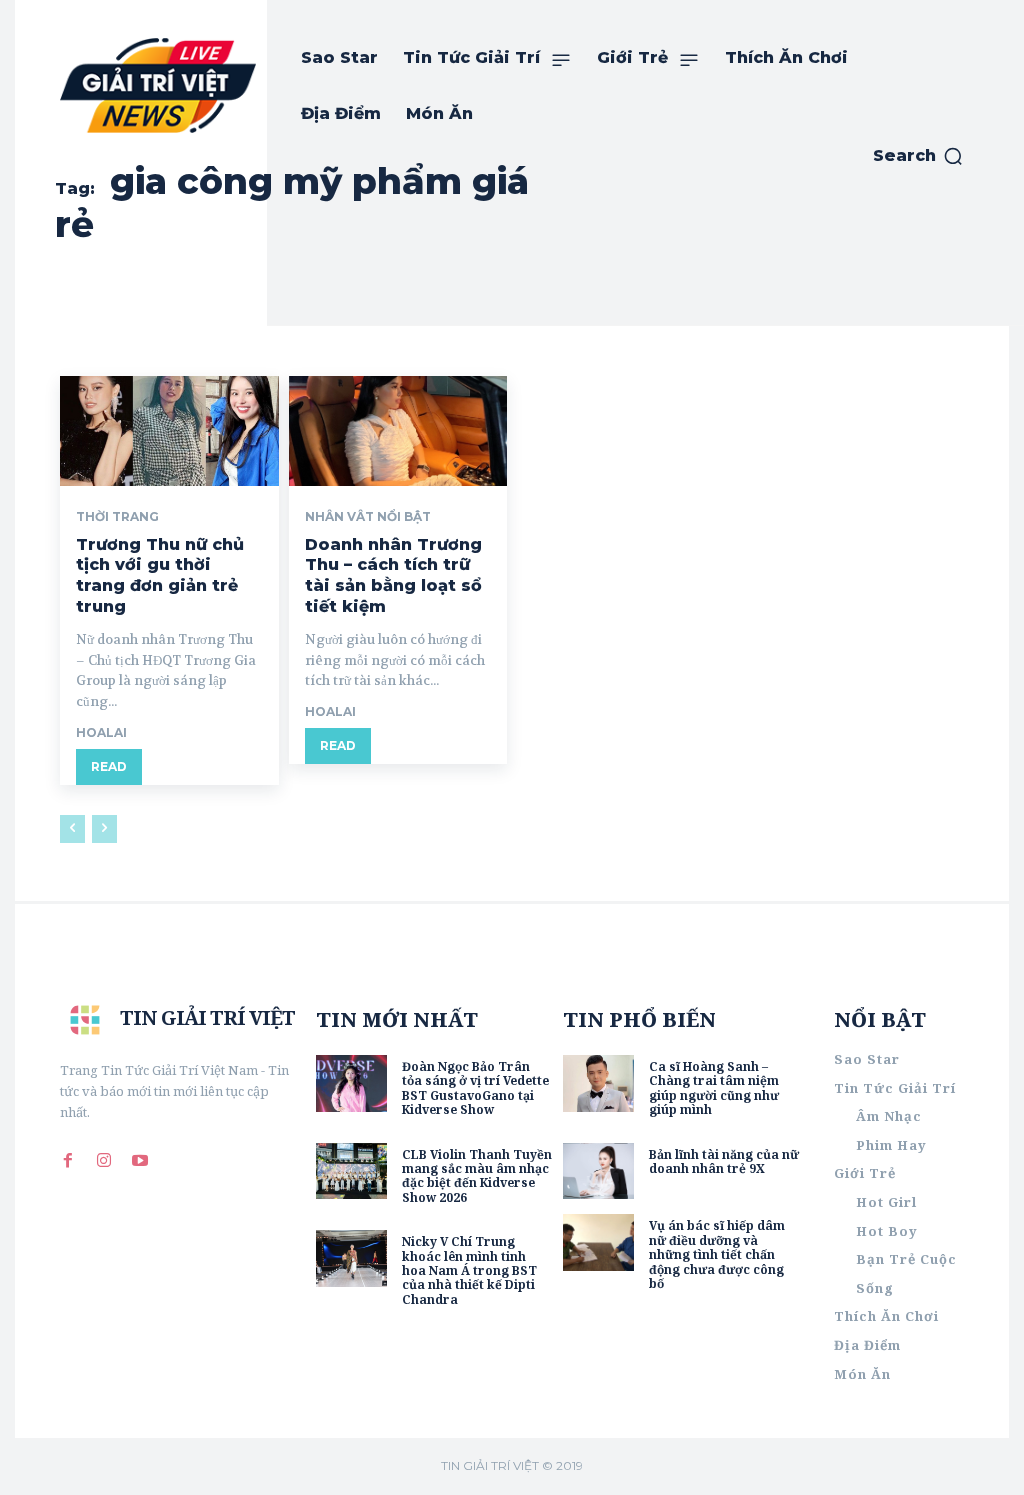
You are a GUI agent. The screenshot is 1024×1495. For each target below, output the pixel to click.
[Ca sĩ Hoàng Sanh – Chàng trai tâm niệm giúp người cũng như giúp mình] (598, 1083)
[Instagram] (104, 1160)
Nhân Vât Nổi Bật (368, 517)
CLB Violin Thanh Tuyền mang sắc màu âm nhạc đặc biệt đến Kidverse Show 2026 (477, 1176)
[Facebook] (68, 1160)
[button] (918, 156)
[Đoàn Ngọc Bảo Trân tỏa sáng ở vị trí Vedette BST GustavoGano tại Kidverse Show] (351, 1083)
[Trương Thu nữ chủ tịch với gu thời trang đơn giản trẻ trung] (169, 430)
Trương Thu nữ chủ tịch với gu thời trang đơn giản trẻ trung (160, 575)
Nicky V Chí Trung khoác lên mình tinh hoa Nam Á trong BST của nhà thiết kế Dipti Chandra (469, 1270)
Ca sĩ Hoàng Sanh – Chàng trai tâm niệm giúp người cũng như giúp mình (714, 1088)
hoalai (101, 732)
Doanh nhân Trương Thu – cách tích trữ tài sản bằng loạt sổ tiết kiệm (393, 575)
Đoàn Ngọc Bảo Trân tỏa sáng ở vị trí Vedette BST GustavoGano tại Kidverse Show (475, 1088)
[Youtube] (140, 1160)
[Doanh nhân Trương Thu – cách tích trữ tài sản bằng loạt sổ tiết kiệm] (398, 430)
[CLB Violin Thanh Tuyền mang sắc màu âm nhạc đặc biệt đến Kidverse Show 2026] (351, 1171)
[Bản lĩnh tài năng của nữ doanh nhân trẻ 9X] (598, 1171)
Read (109, 766)
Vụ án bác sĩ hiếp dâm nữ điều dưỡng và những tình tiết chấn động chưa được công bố (717, 1254)
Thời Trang (117, 517)
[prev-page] (72, 829)
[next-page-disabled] (104, 829)
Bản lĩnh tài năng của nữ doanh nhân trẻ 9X (724, 1161)
